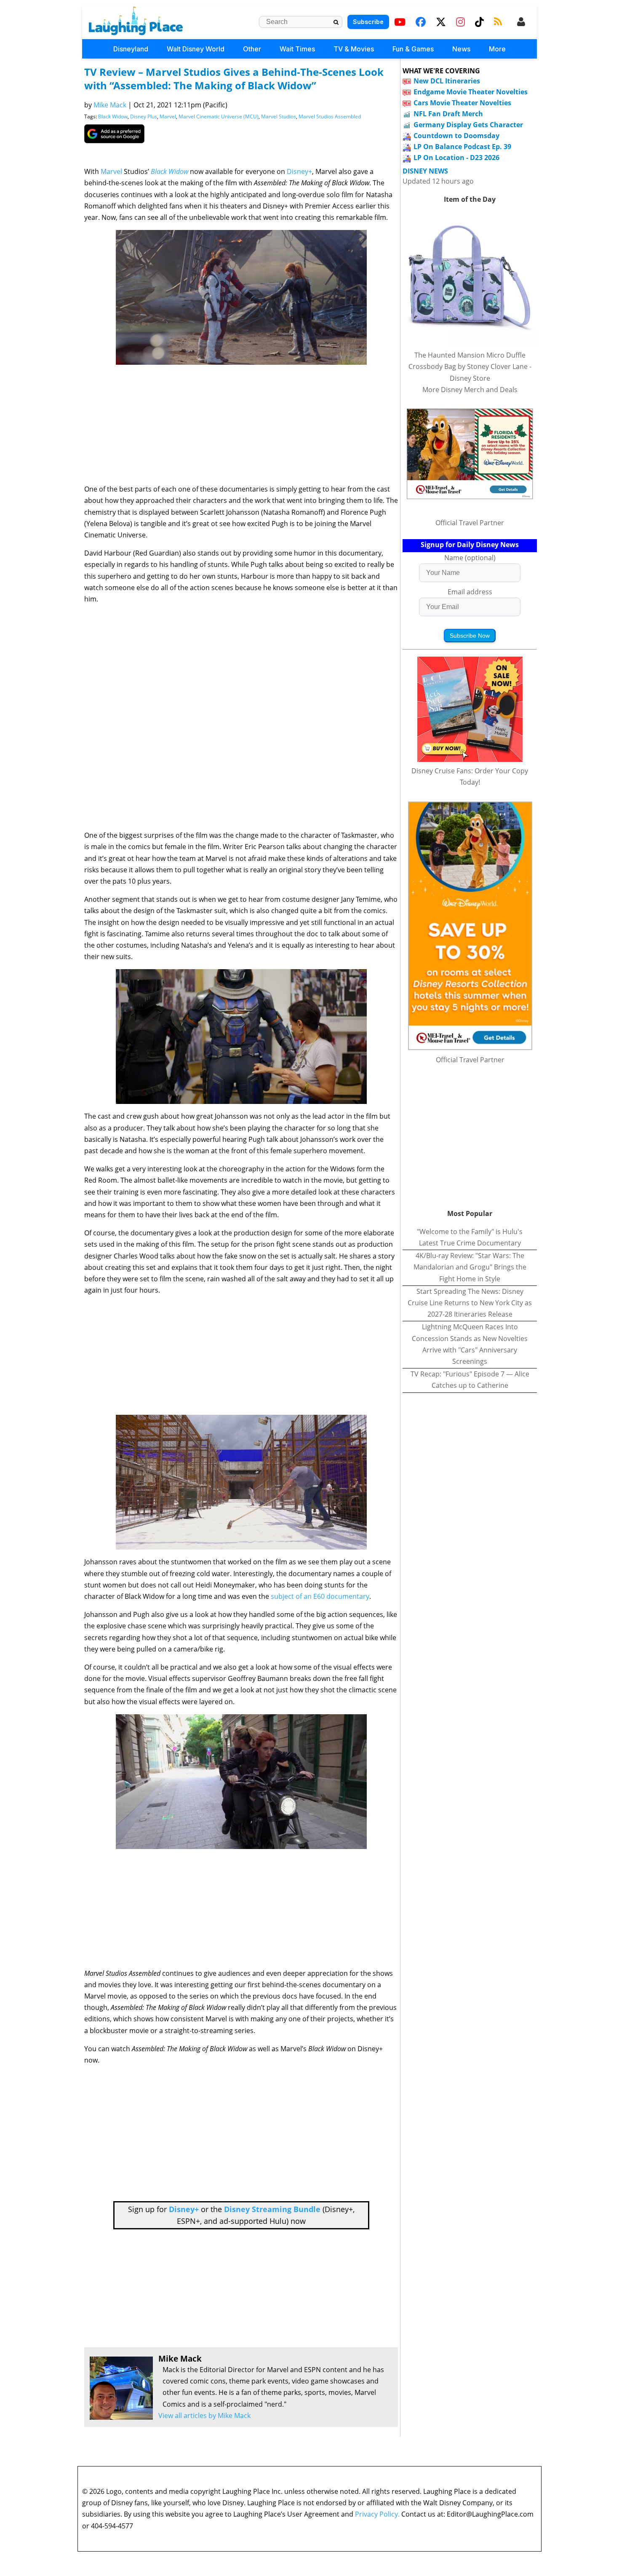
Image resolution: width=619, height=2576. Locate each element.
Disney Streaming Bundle (272, 2209)
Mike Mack (110, 105)
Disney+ (299, 171)
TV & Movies (354, 49)
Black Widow (113, 116)
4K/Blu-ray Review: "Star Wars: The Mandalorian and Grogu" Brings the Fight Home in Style (470, 1267)
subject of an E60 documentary (320, 1596)
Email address (470, 592)
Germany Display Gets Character (468, 125)
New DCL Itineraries (447, 81)
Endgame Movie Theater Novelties (471, 92)
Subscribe (368, 22)
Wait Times (297, 49)
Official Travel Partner (470, 523)
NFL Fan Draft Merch (448, 114)
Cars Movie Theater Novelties (462, 103)
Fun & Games (413, 49)
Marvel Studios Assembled (330, 116)
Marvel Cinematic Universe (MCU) (219, 116)
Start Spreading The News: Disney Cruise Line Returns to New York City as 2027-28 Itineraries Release (470, 1303)
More (497, 49)
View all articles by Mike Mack (204, 2416)
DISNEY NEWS (425, 171)
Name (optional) (470, 558)
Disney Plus (144, 116)
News (461, 49)
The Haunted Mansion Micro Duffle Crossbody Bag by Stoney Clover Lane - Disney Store (470, 366)
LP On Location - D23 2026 (456, 158)
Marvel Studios (279, 116)
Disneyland (131, 49)
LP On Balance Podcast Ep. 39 (462, 147)
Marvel (168, 116)
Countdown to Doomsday (456, 136)
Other (252, 49)
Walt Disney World (196, 49)
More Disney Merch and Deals (470, 390)
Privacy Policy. (377, 2514)
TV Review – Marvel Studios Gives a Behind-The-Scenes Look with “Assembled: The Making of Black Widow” (234, 79)
